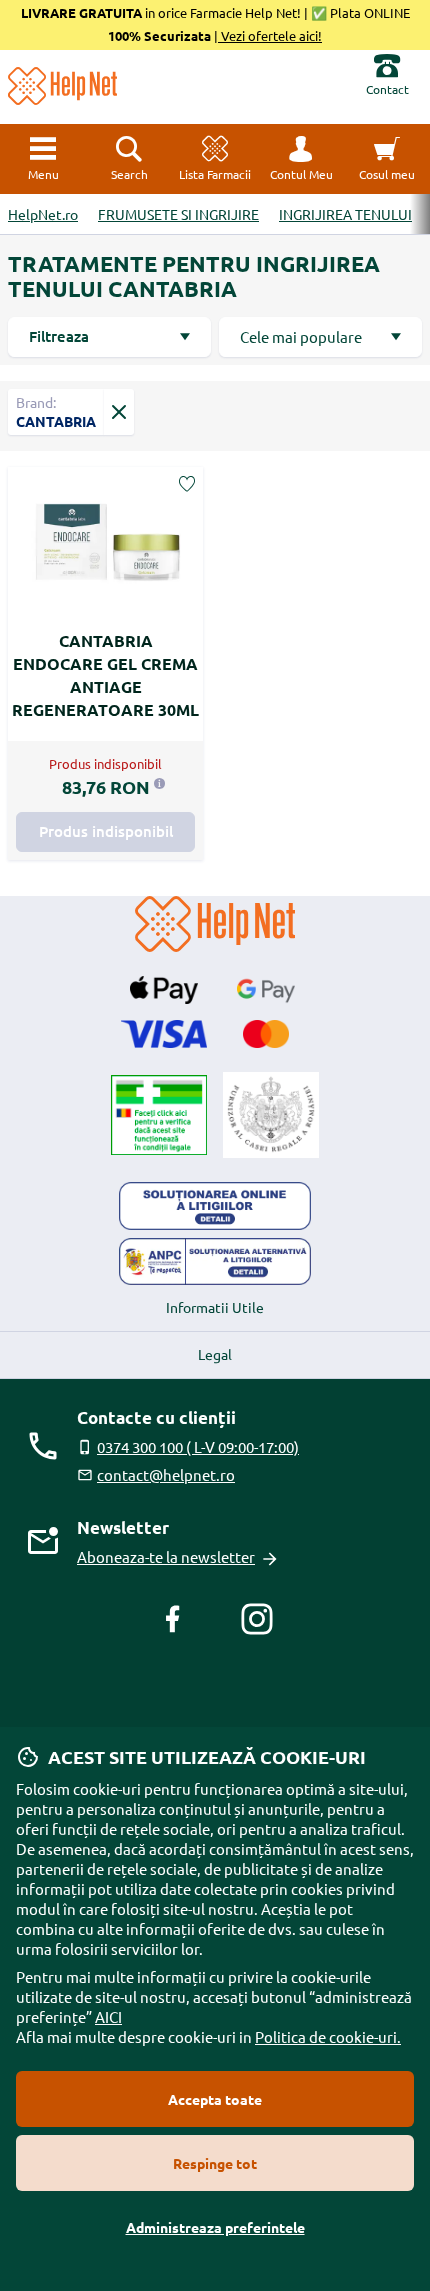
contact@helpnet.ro (166, 1474)
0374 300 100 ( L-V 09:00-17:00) (198, 1446)
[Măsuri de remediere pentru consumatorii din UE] (215, 1206)
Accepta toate (215, 2099)
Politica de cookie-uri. (328, 2036)
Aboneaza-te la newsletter (166, 1556)
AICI (108, 2016)
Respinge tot (215, 2163)
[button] (301, 159)
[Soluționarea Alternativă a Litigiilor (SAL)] (215, 1262)
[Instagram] (257, 1619)
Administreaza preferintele (215, 2227)
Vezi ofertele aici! (270, 35)
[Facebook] (173, 1619)
